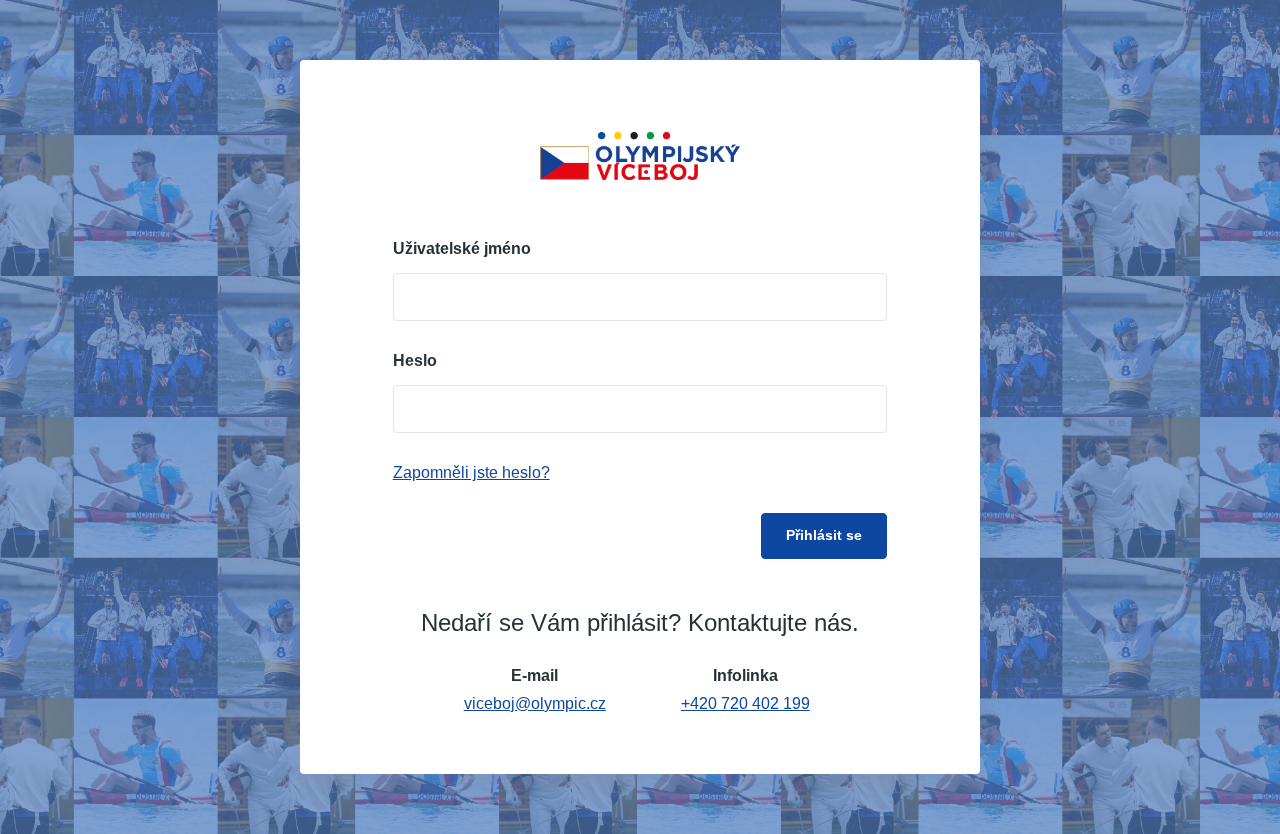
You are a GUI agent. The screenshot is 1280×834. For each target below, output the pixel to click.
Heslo (415, 361)
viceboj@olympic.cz (535, 703)
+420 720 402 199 (745, 703)
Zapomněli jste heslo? (471, 472)
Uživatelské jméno (462, 249)
